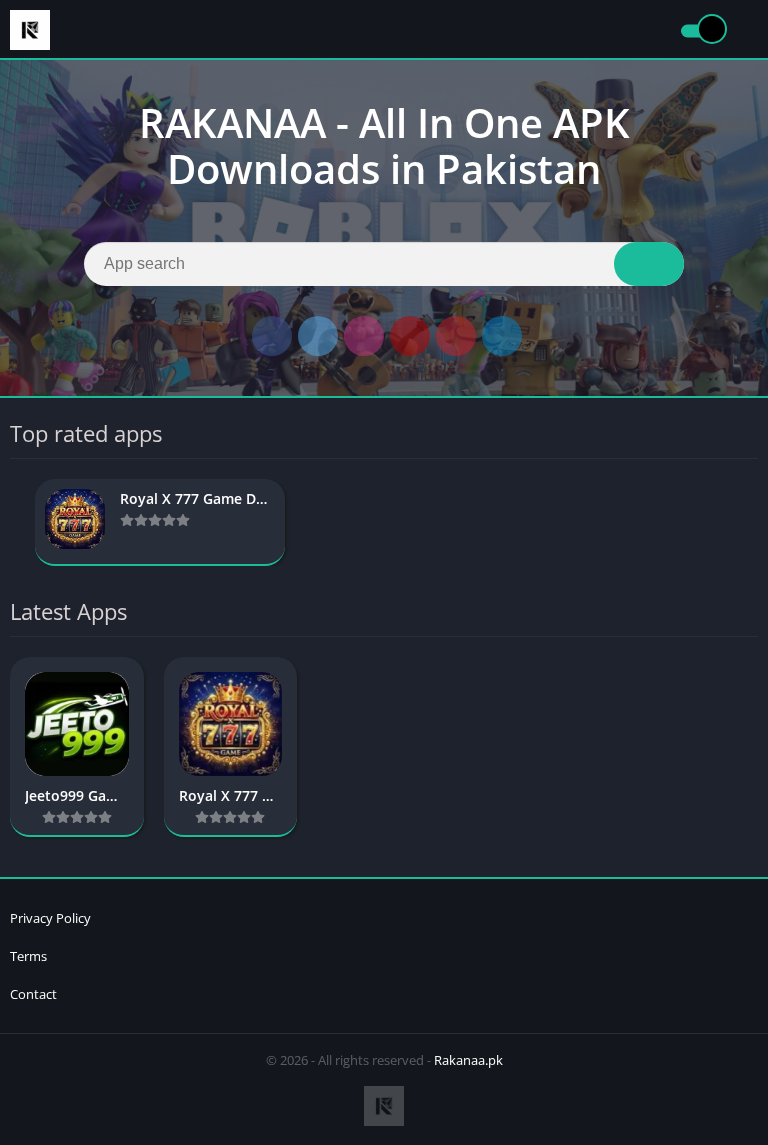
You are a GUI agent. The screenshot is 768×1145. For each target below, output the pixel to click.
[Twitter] (318, 336)
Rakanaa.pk (468, 1060)
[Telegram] (502, 336)
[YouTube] (410, 336)
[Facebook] (272, 336)
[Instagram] (364, 336)
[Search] (649, 264)
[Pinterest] (456, 336)
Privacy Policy (50, 918)
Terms (28, 956)
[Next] (752, 522)
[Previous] (16, 522)
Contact (33, 994)
